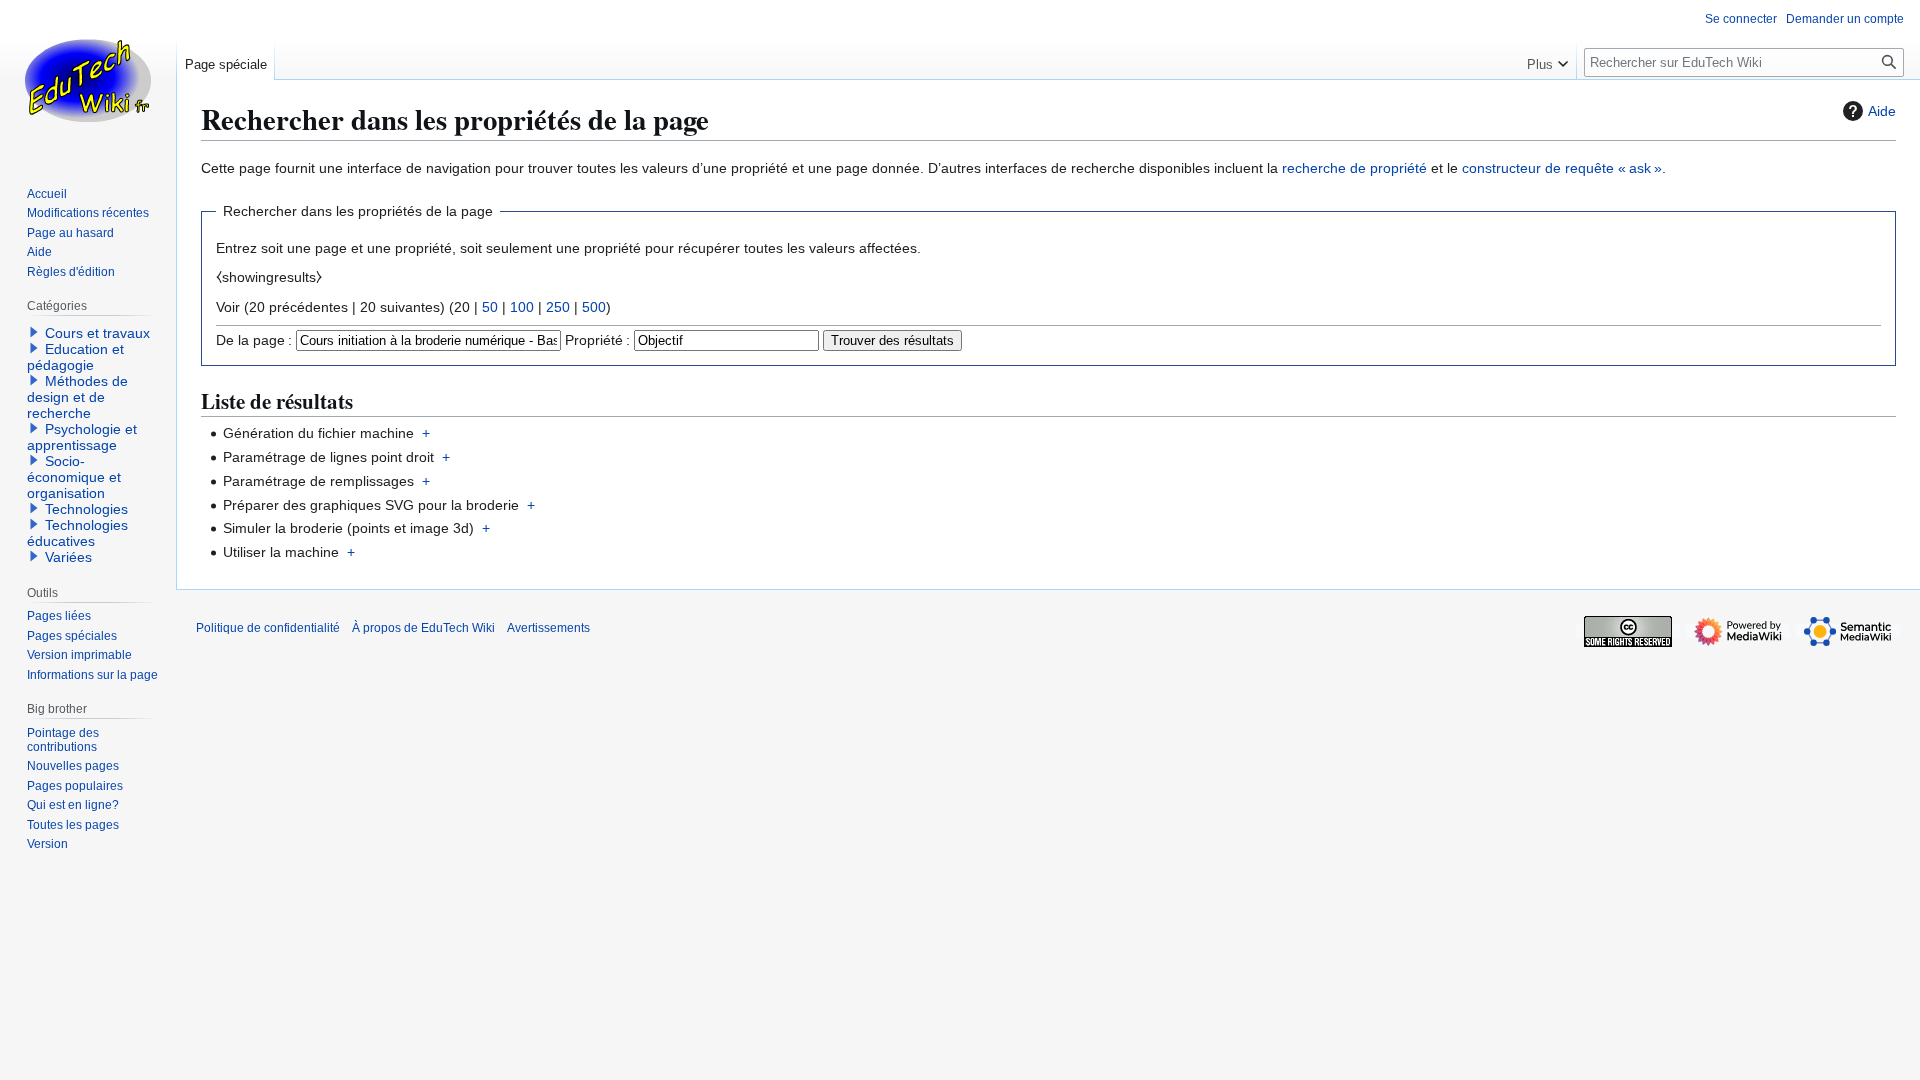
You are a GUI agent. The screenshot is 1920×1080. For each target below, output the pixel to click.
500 (594, 307)
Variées (68, 557)
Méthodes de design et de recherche (77, 397)
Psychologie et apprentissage (82, 437)
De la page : (254, 340)
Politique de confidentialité (268, 628)
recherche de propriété (1354, 168)
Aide (1882, 111)
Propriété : (597, 340)
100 (522, 307)
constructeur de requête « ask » (1562, 168)
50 (490, 307)
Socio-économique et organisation (74, 477)
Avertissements (548, 628)
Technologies (86, 509)
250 (558, 307)
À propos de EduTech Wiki (423, 628)
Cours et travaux (97, 333)
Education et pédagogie (75, 357)
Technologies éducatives (77, 533)
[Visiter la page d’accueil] (88, 80)
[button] (1547, 60)
